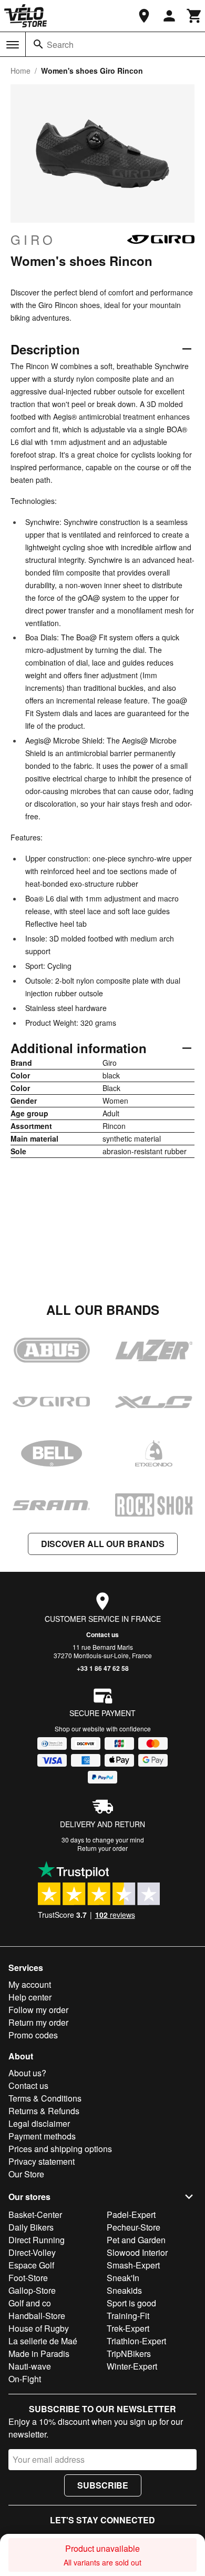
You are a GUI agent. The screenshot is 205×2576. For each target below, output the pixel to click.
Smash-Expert (133, 2265)
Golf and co (30, 2303)
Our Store (26, 2174)
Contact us (102, 1634)
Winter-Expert (132, 2366)
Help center (30, 1997)
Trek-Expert (128, 2328)
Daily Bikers (31, 2227)
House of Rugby (39, 2328)
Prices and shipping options (60, 2149)
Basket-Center (35, 2215)
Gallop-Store (32, 2290)
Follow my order (38, 2010)
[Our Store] (144, 16)
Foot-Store (28, 2278)
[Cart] (194, 16)
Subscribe (103, 2485)
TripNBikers (129, 2354)
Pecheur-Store (134, 2227)
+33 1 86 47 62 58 (103, 1668)
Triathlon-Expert (136, 2341)
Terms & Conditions (45, 2098)
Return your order (102, 1848)
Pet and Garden (136, 2240)
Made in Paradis (39, 2354)
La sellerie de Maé (43, 2341)
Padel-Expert (131, 2215)
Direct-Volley (32, 2252)
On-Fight (25, 2379)
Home (20, 71)
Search (60, 44)
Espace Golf (31, 2265)
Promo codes (33, 2035)
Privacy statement (42, 2161)
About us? (27, 2073)
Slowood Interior (137, 2252)
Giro (33, 240)
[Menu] (13, 45)
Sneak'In (123, 2278)
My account (30, 1984)
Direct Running (37, 2240)
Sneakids (124, 2290)
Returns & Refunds (44, 2111)
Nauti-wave (30, 2366)
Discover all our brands (103, 1544)
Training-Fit (128, 2316)
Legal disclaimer (39, 2123)
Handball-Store (37, 2316)
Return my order (38, 2022)
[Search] (38, 44)
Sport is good (131, 2303)
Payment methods (42, 2136)
